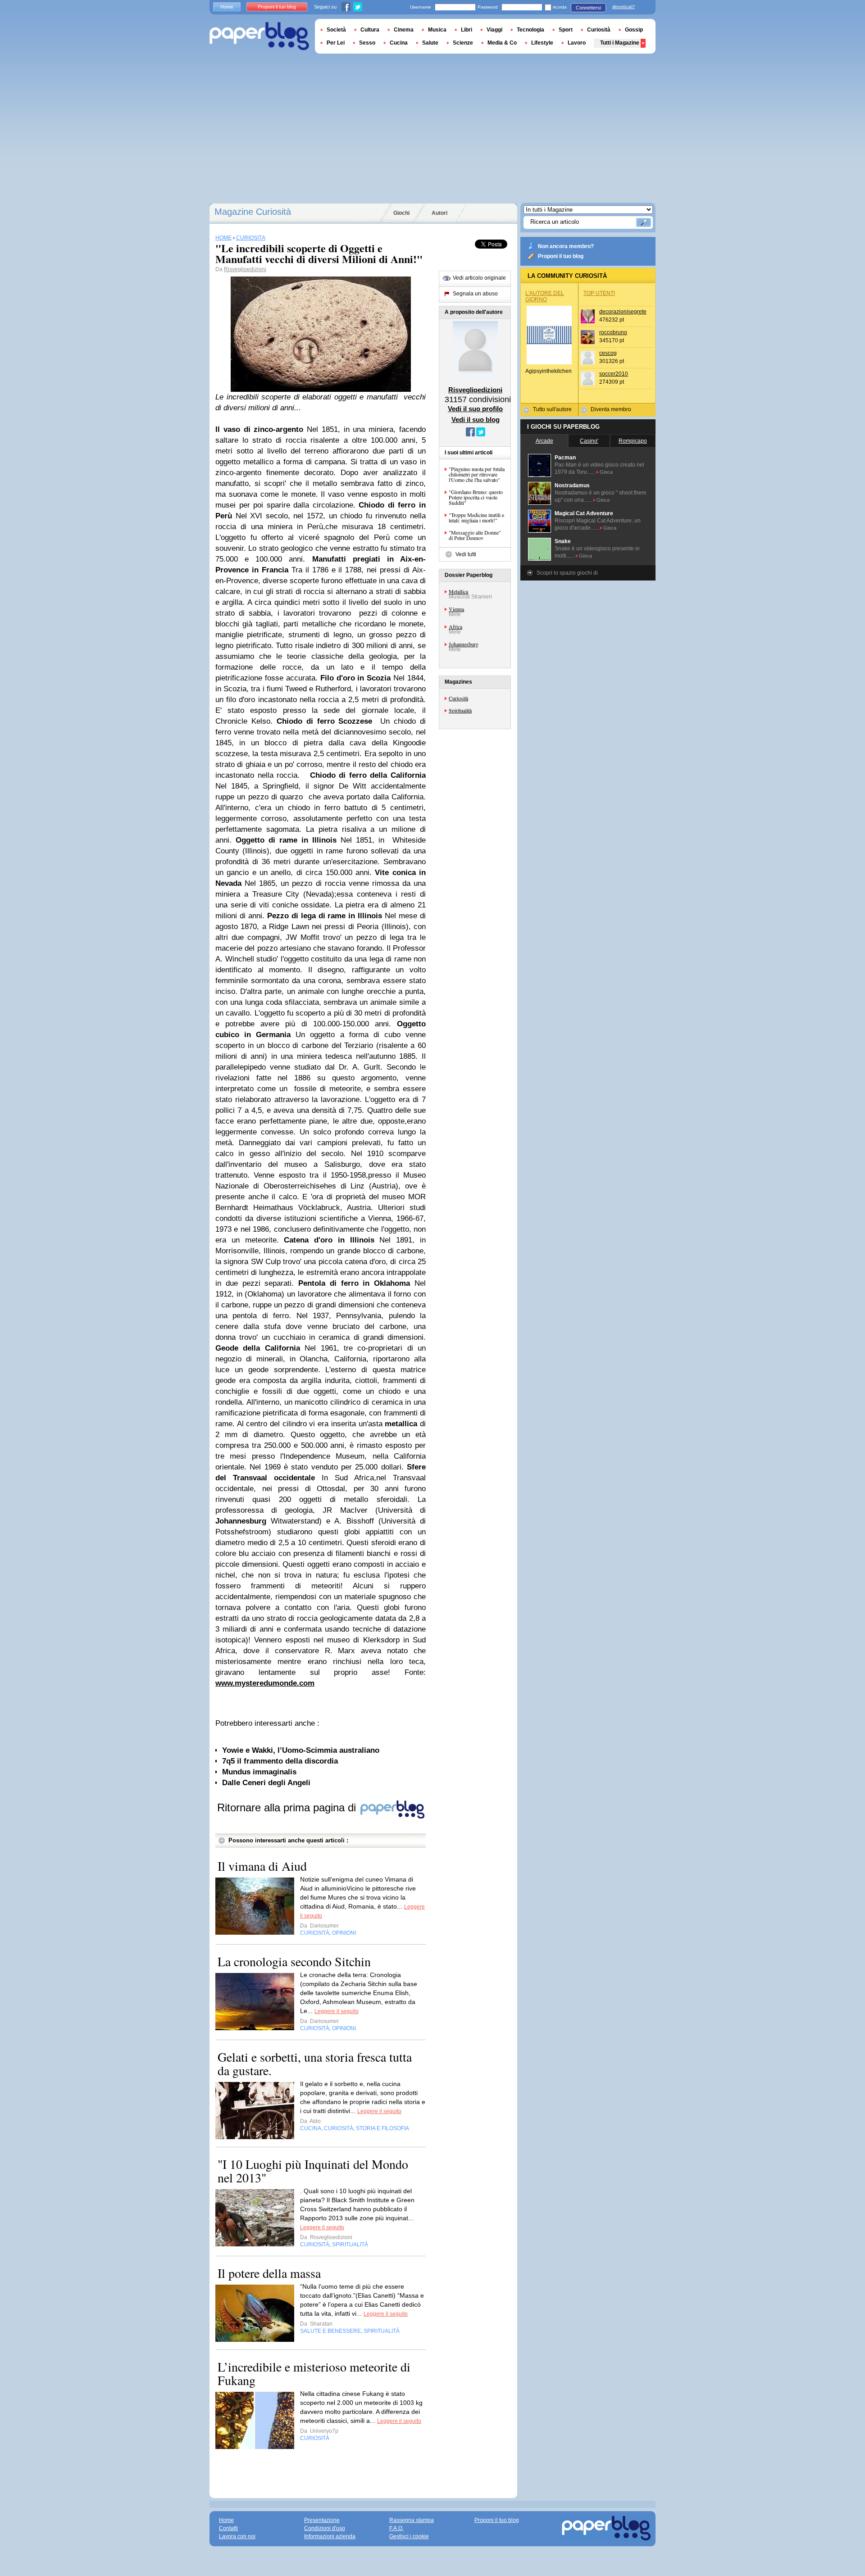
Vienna (456, 609)
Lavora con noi (237, 2536)
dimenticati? (624, 7)
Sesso (367, 43)
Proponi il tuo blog (561, 256)
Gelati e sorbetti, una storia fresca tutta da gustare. (315, 2064)
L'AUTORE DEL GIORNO (545, 296)
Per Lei (336, 43)
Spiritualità (460, 710)
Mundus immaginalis (259, 1772)
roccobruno (613, 332)
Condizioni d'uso (325, 2528)
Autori (439, 213)
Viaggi (494, 30)
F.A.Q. (396, 2528)
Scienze (463, 43)
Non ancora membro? (566, 246)
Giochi (401, 213)
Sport (566, 30)
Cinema (404, 30)
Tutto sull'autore (552, 409)
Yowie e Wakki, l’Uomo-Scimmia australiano (301, 1750)
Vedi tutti (466, 554)
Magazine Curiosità (253, 212)
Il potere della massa (269, 2273)
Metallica (458, 591)
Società (336, 30)
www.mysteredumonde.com (265, 1683)
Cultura (370, 30)
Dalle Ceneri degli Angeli (266, 1783)
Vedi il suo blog (476, 420)
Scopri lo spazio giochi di (567, 573)
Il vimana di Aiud (262, 1866)
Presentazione (322, 2520)
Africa (455, 626)
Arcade (544, 441)
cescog (608, 353)
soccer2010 (614, 374)
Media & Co (502, 43)
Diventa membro (611, 409)
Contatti (228, 2528)
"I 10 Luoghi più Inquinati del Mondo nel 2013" (313, 2171)
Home (227, 7)
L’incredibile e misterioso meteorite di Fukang (314, 2373)
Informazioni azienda (330, 2536)
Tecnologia (530, 30)
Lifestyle (542, 43)
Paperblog (259, 36)
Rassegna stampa (412, 2520)
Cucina (399, 43)
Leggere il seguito (337, 2011)
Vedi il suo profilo (475, 409)
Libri (467, 30)
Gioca (606, 472)
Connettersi (588, 8)
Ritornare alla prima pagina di (288, 1807)
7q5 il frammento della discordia (280, 1761)
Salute (430, 43)
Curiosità (458, 698)
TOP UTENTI (599, 293)
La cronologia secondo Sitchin (294, 1961)
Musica (437, 30)
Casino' (589, 441)
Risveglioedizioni (245, 269)
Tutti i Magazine (620, 43)
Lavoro (577, 43)
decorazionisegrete (623, 312)
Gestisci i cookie (409, 2536)
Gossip (634, 30)
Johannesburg (464, 644)
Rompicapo (633, 441)
